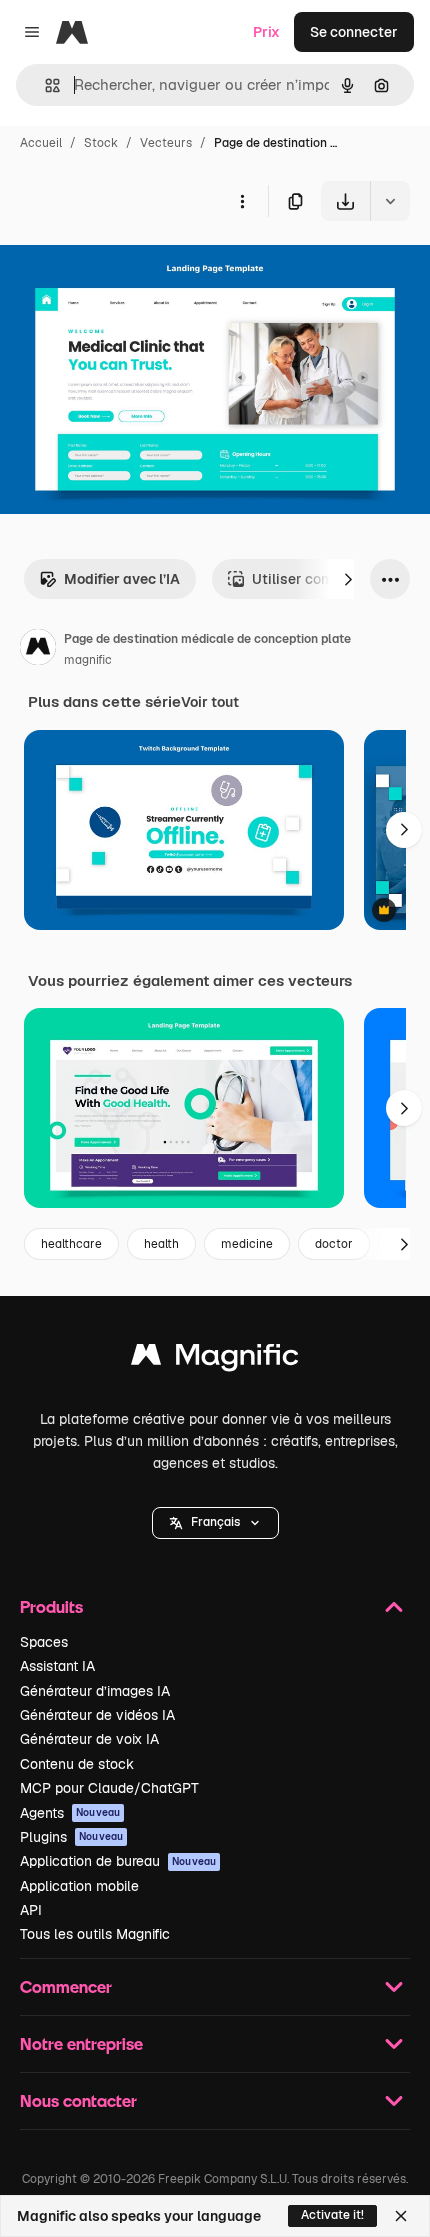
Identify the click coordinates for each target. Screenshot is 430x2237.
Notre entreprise (81, 2043)
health (161, 1244)
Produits (51, 1606)
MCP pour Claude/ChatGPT (109, 1788)
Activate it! (332, 2215)
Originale (132, 267)
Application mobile (79, 1886)
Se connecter (354, 32)
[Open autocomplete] (44, 85)
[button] (215, 1523)
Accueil (41, 143)
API (31, 1910)
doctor (334, 1244)
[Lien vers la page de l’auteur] (38, 650)
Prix (266, 32)
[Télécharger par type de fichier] (390, 201)
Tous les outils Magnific (95, 1934)
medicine (247, 1244)
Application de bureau (118, 1861)
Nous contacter (78, 2100)
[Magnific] (215, 1359)
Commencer (66, 1986)
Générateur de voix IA (89, 1739)
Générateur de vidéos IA (97, 1715)
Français (215, 1522)
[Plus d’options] (242, 201)
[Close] (401, 2216)
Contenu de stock (77, 1764)
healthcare (71, 1244)
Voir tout (210, 702)
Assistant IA (57, 1666)
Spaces (44, 1642)
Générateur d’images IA (95, 1691)
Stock (101, 143)
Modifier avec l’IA (122, 579)
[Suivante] (348, 579)
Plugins (71, 1837)
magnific (88, 660)
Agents (70, 1813)
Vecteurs (166, 143)
